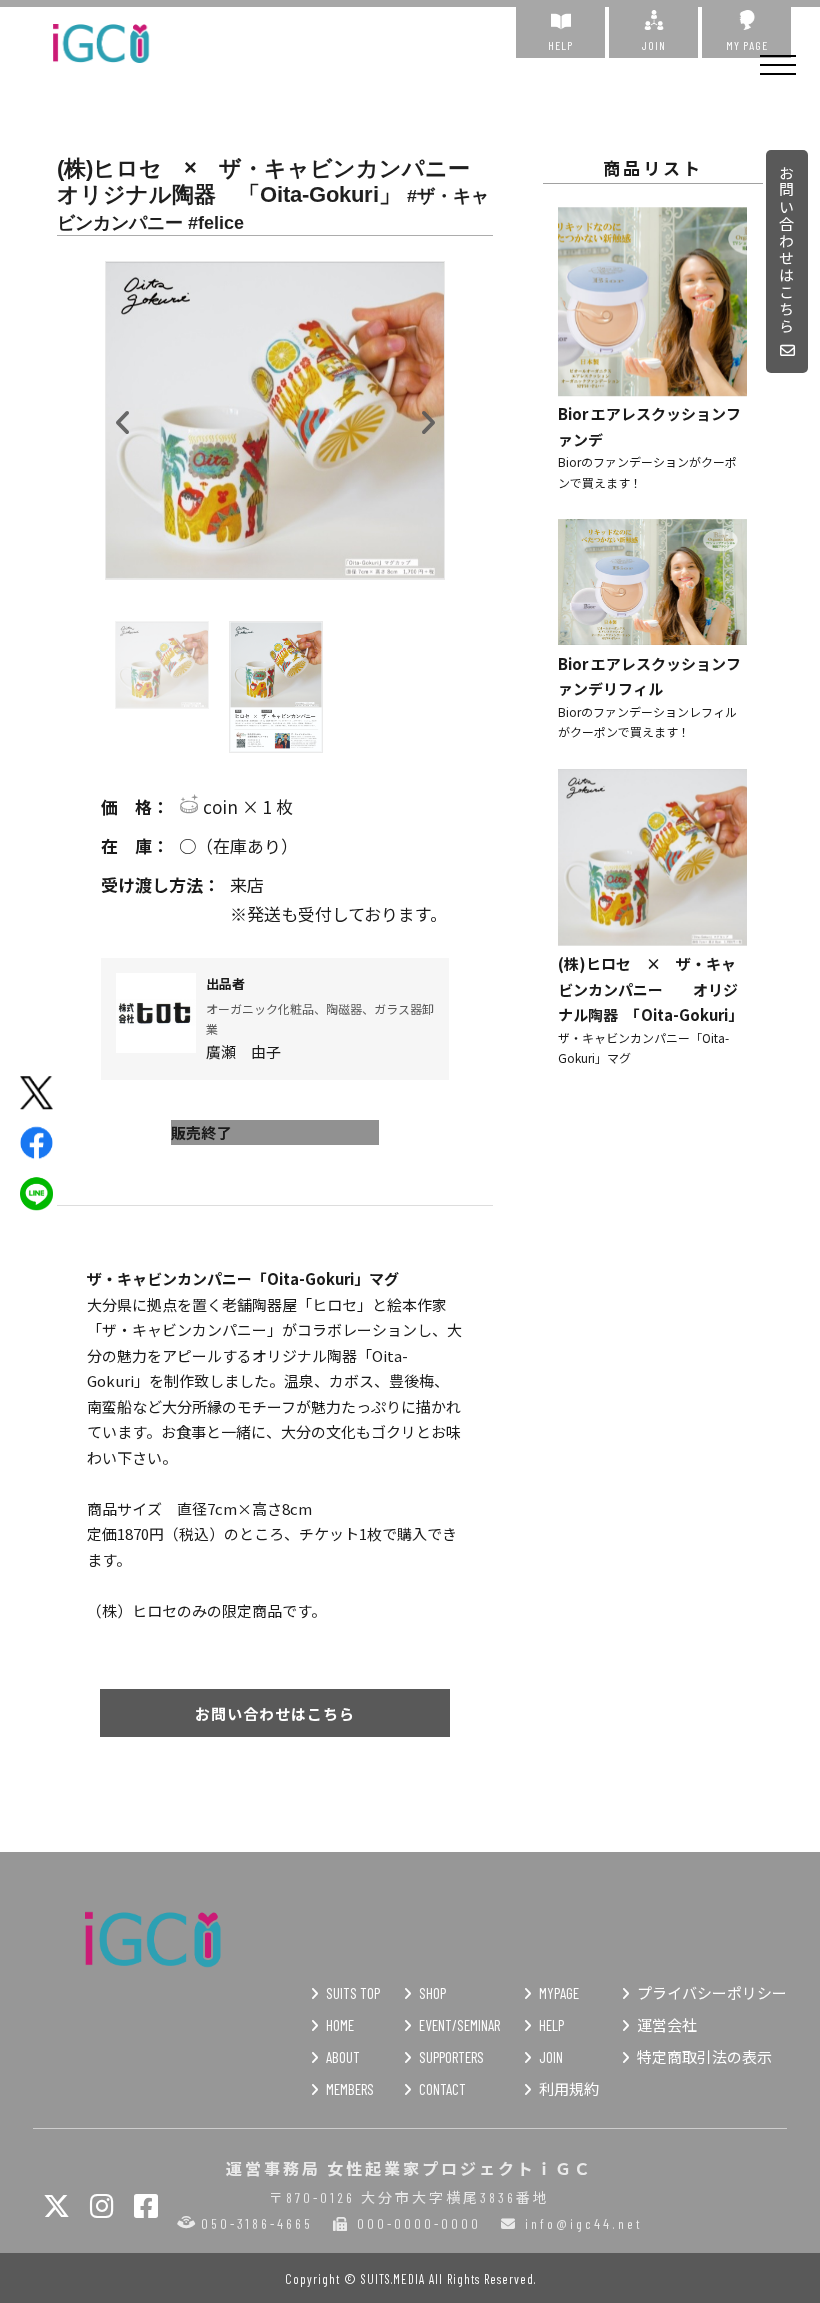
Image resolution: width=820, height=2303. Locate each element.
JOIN (654, 45)
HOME (340, 2025)
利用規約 (569, 2089)
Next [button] (427, 418)
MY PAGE (747, 45)
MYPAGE (559, 1993)
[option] (275, 420)
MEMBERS (350, 2089)
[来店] (275, 885)
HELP (560, 45)
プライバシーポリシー (712, 1993)
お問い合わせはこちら (787, 250)
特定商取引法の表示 (704, 2057)
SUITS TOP (353, 1993)
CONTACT (442, 2089)
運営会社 (667, 2025)
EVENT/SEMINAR (459, 2025)
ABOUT (343, 2057)
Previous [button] (123, 418)
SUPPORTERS (451, 2057)
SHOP (432, 1993)
